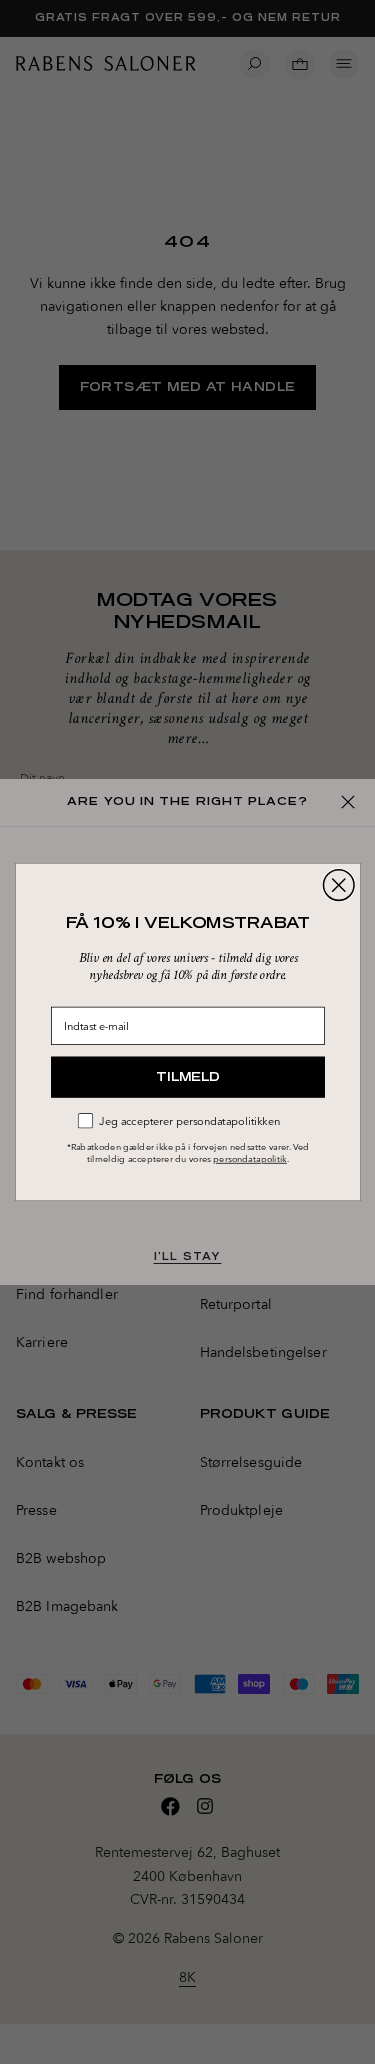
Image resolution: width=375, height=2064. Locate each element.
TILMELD (188, 1076)
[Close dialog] (338, 885)
